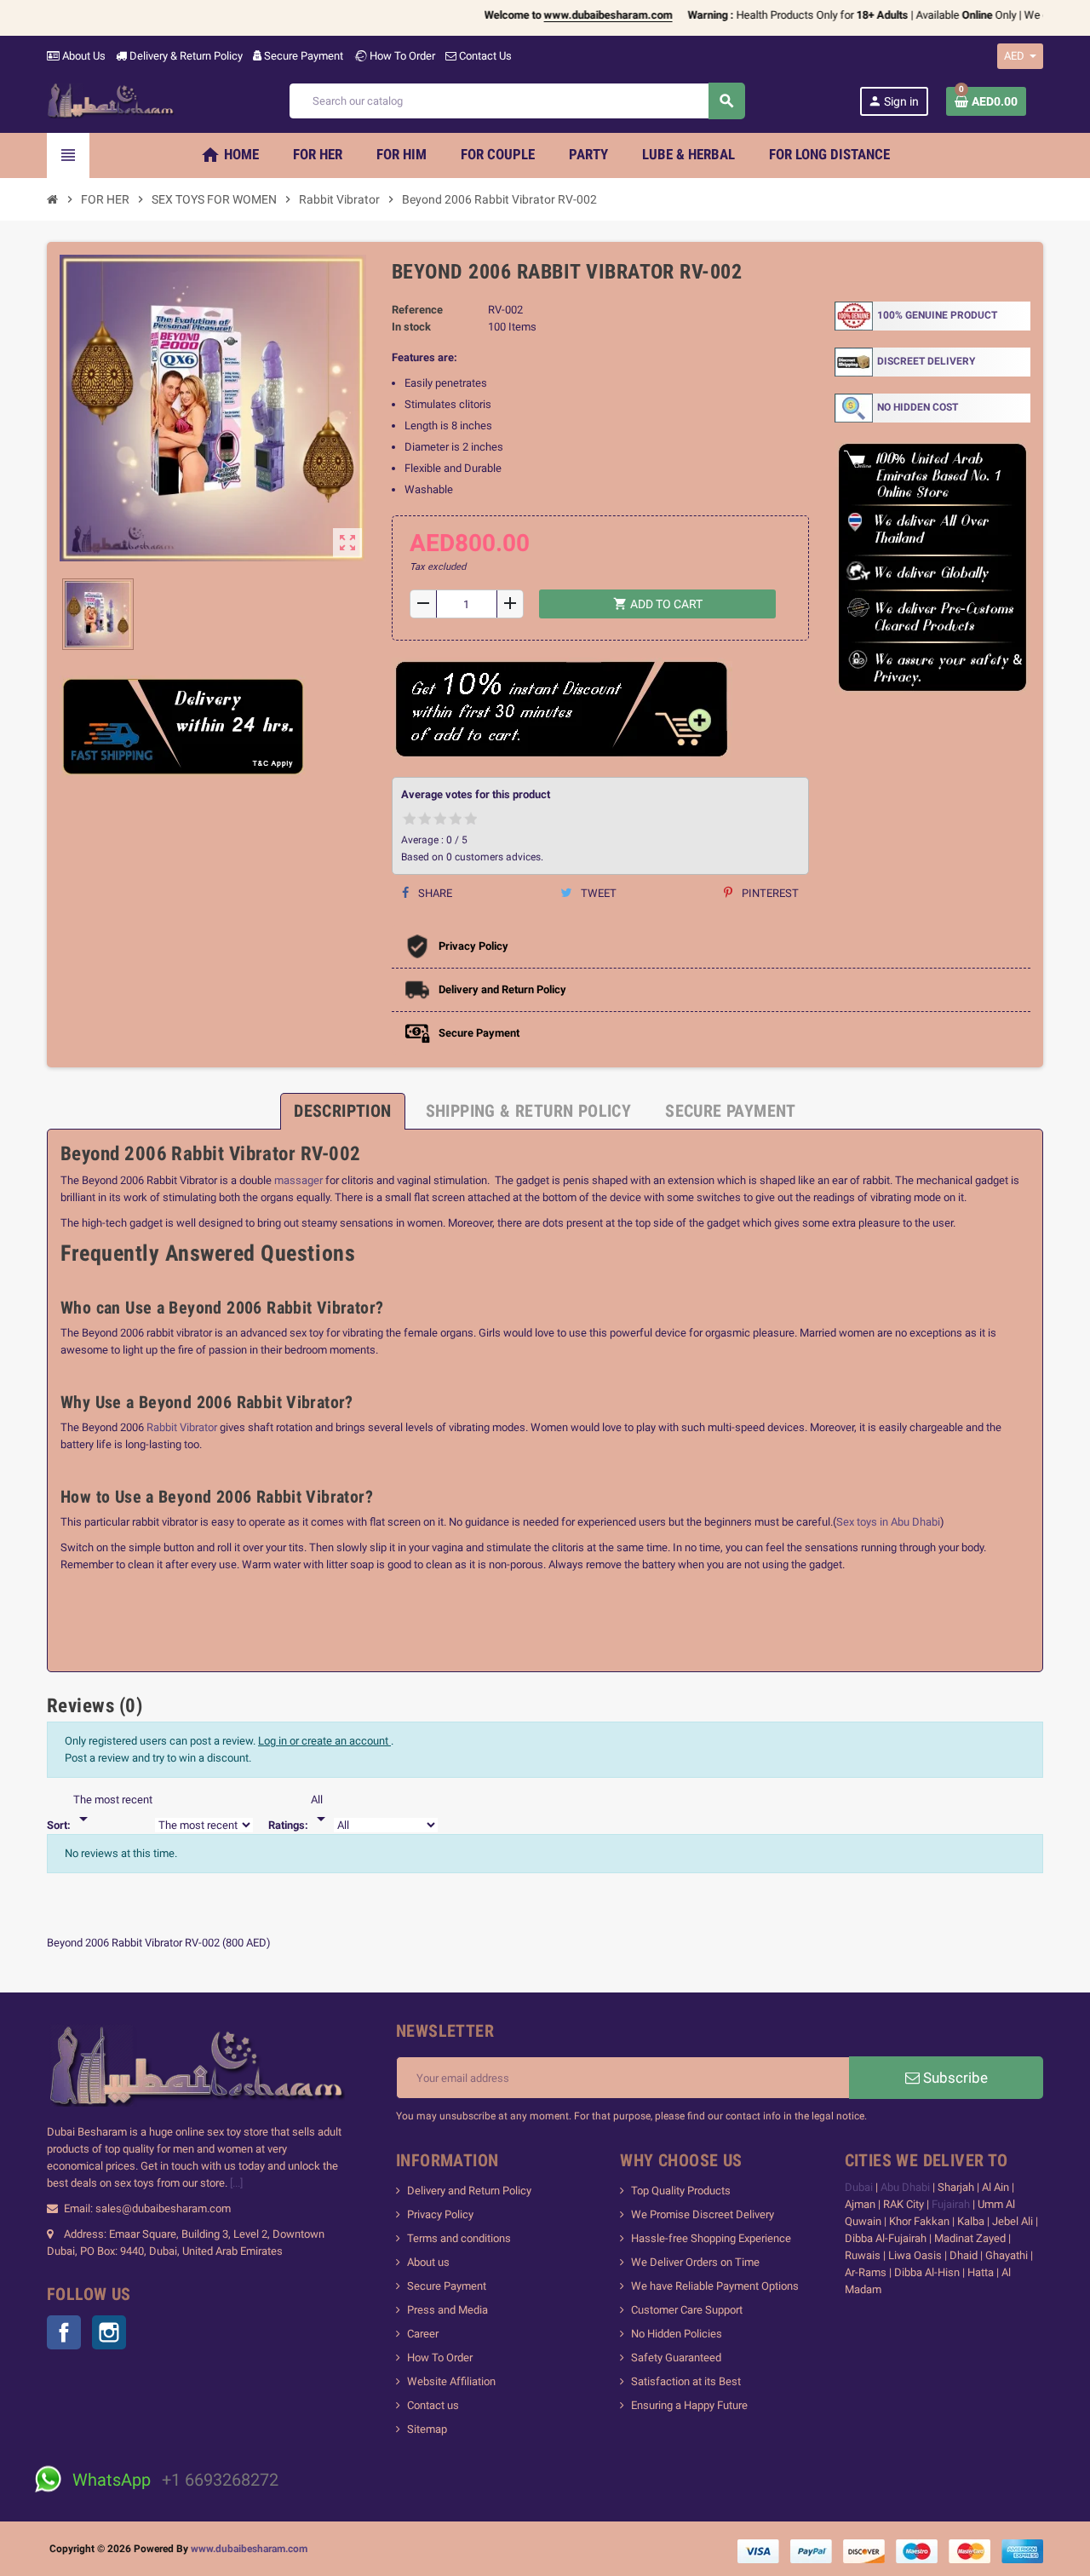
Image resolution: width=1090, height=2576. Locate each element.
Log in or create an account (324, 1741)
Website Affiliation (451, 2381)
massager (300, 1180)
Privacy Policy (440, 2214)
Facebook (64, 2332)
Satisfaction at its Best (686, 2381)
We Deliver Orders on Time (695, 2262)
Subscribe (954, 2078)
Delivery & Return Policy (185, 56)
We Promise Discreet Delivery (703, 2214)
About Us (83, 56)
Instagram (109, 2332)
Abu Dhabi (905, 2187)
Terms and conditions (459, 2238)
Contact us (433, 2405)
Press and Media (447, 2310)
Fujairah (952, 2204)
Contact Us (484, 56)
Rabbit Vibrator (181, 1427)
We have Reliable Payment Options (715, 2286)
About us (428, 2262)
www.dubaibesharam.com (249, 2549)
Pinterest (769, 893)
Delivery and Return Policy (469, 2191)
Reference (417, 310)
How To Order (401, 56)
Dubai (860, 2187)
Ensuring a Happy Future (689, 2405)
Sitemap (427, 2429)
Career (423, 2334)
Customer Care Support (687, 2310)
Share (434, 893)
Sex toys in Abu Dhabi (888, 1522)
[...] (236, 2183)
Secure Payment (304, 56)
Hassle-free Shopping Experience (711, 2238)
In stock (411, 327)
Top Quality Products (681, 2191)
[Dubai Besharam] (111, 100)
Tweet (597, 893)
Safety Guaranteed (676, 2357)
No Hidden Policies (677, 2334)
